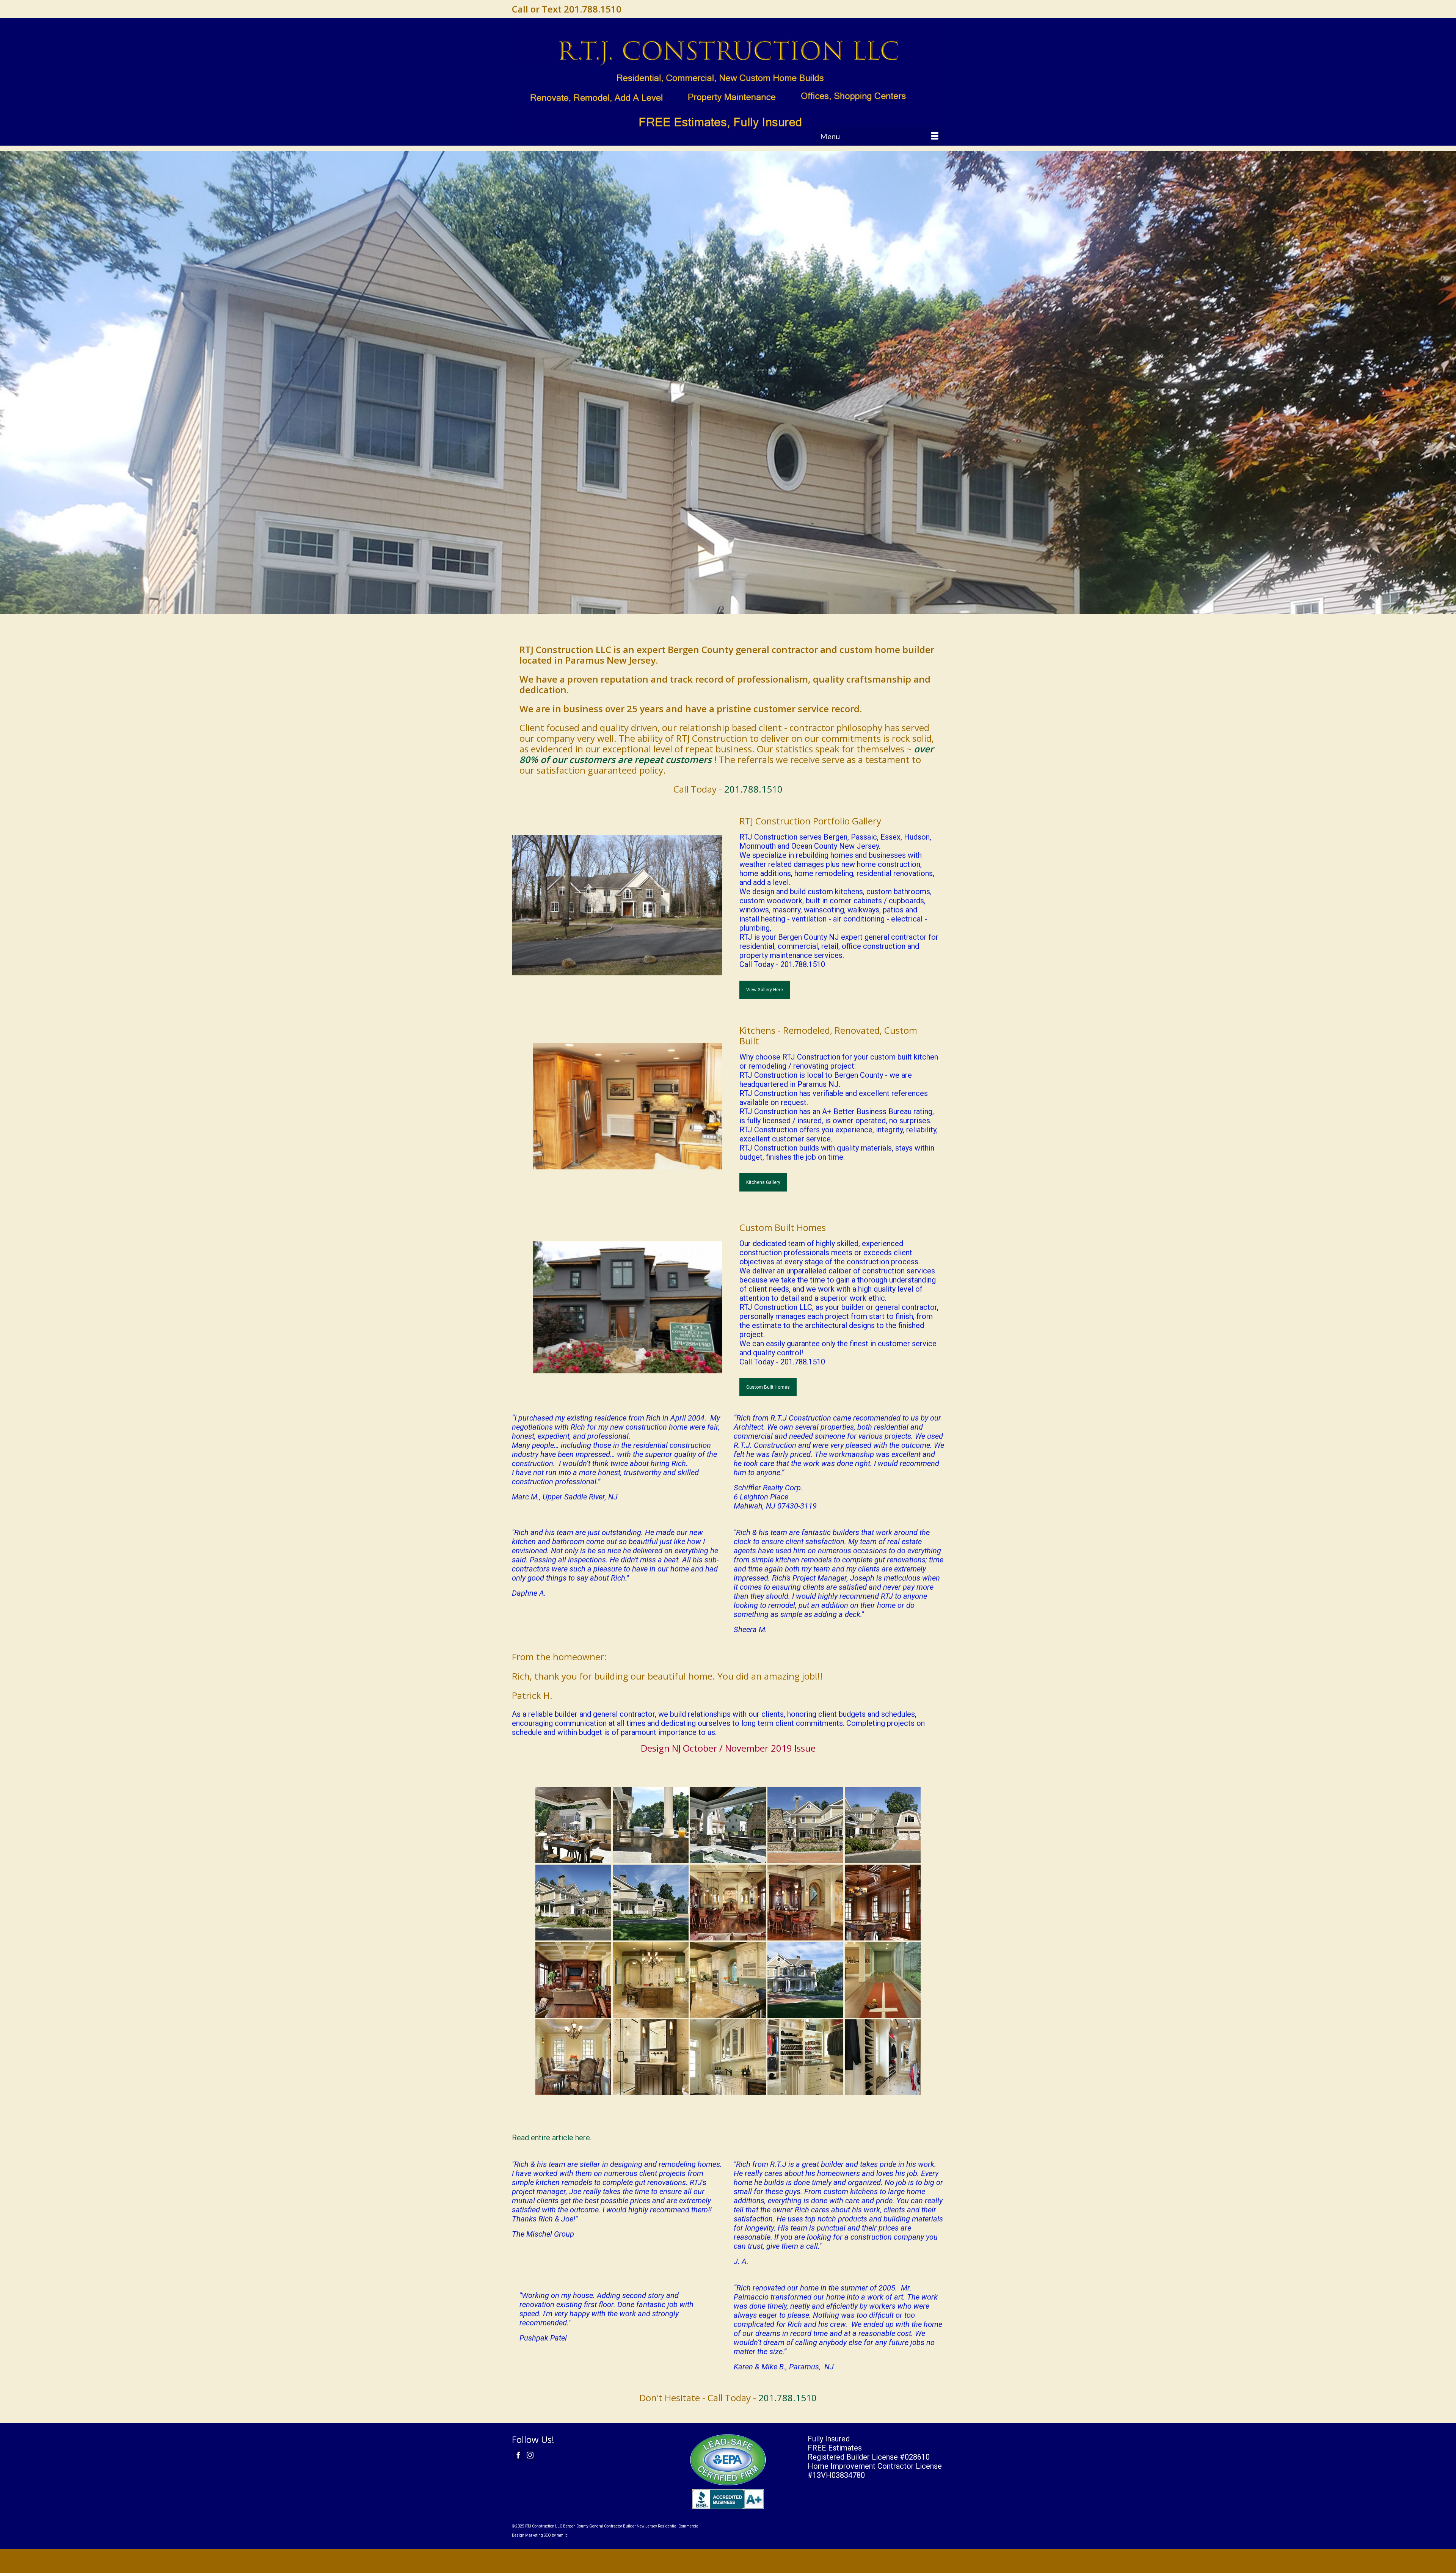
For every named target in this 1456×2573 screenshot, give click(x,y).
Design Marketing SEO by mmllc (540, 2535)
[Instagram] (530, 2455)
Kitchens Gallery (763, 1182)
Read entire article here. (552, 2138)
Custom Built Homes (768, 1387)
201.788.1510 (753, 789)
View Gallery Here (765, 990)
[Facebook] (518, 2455)
